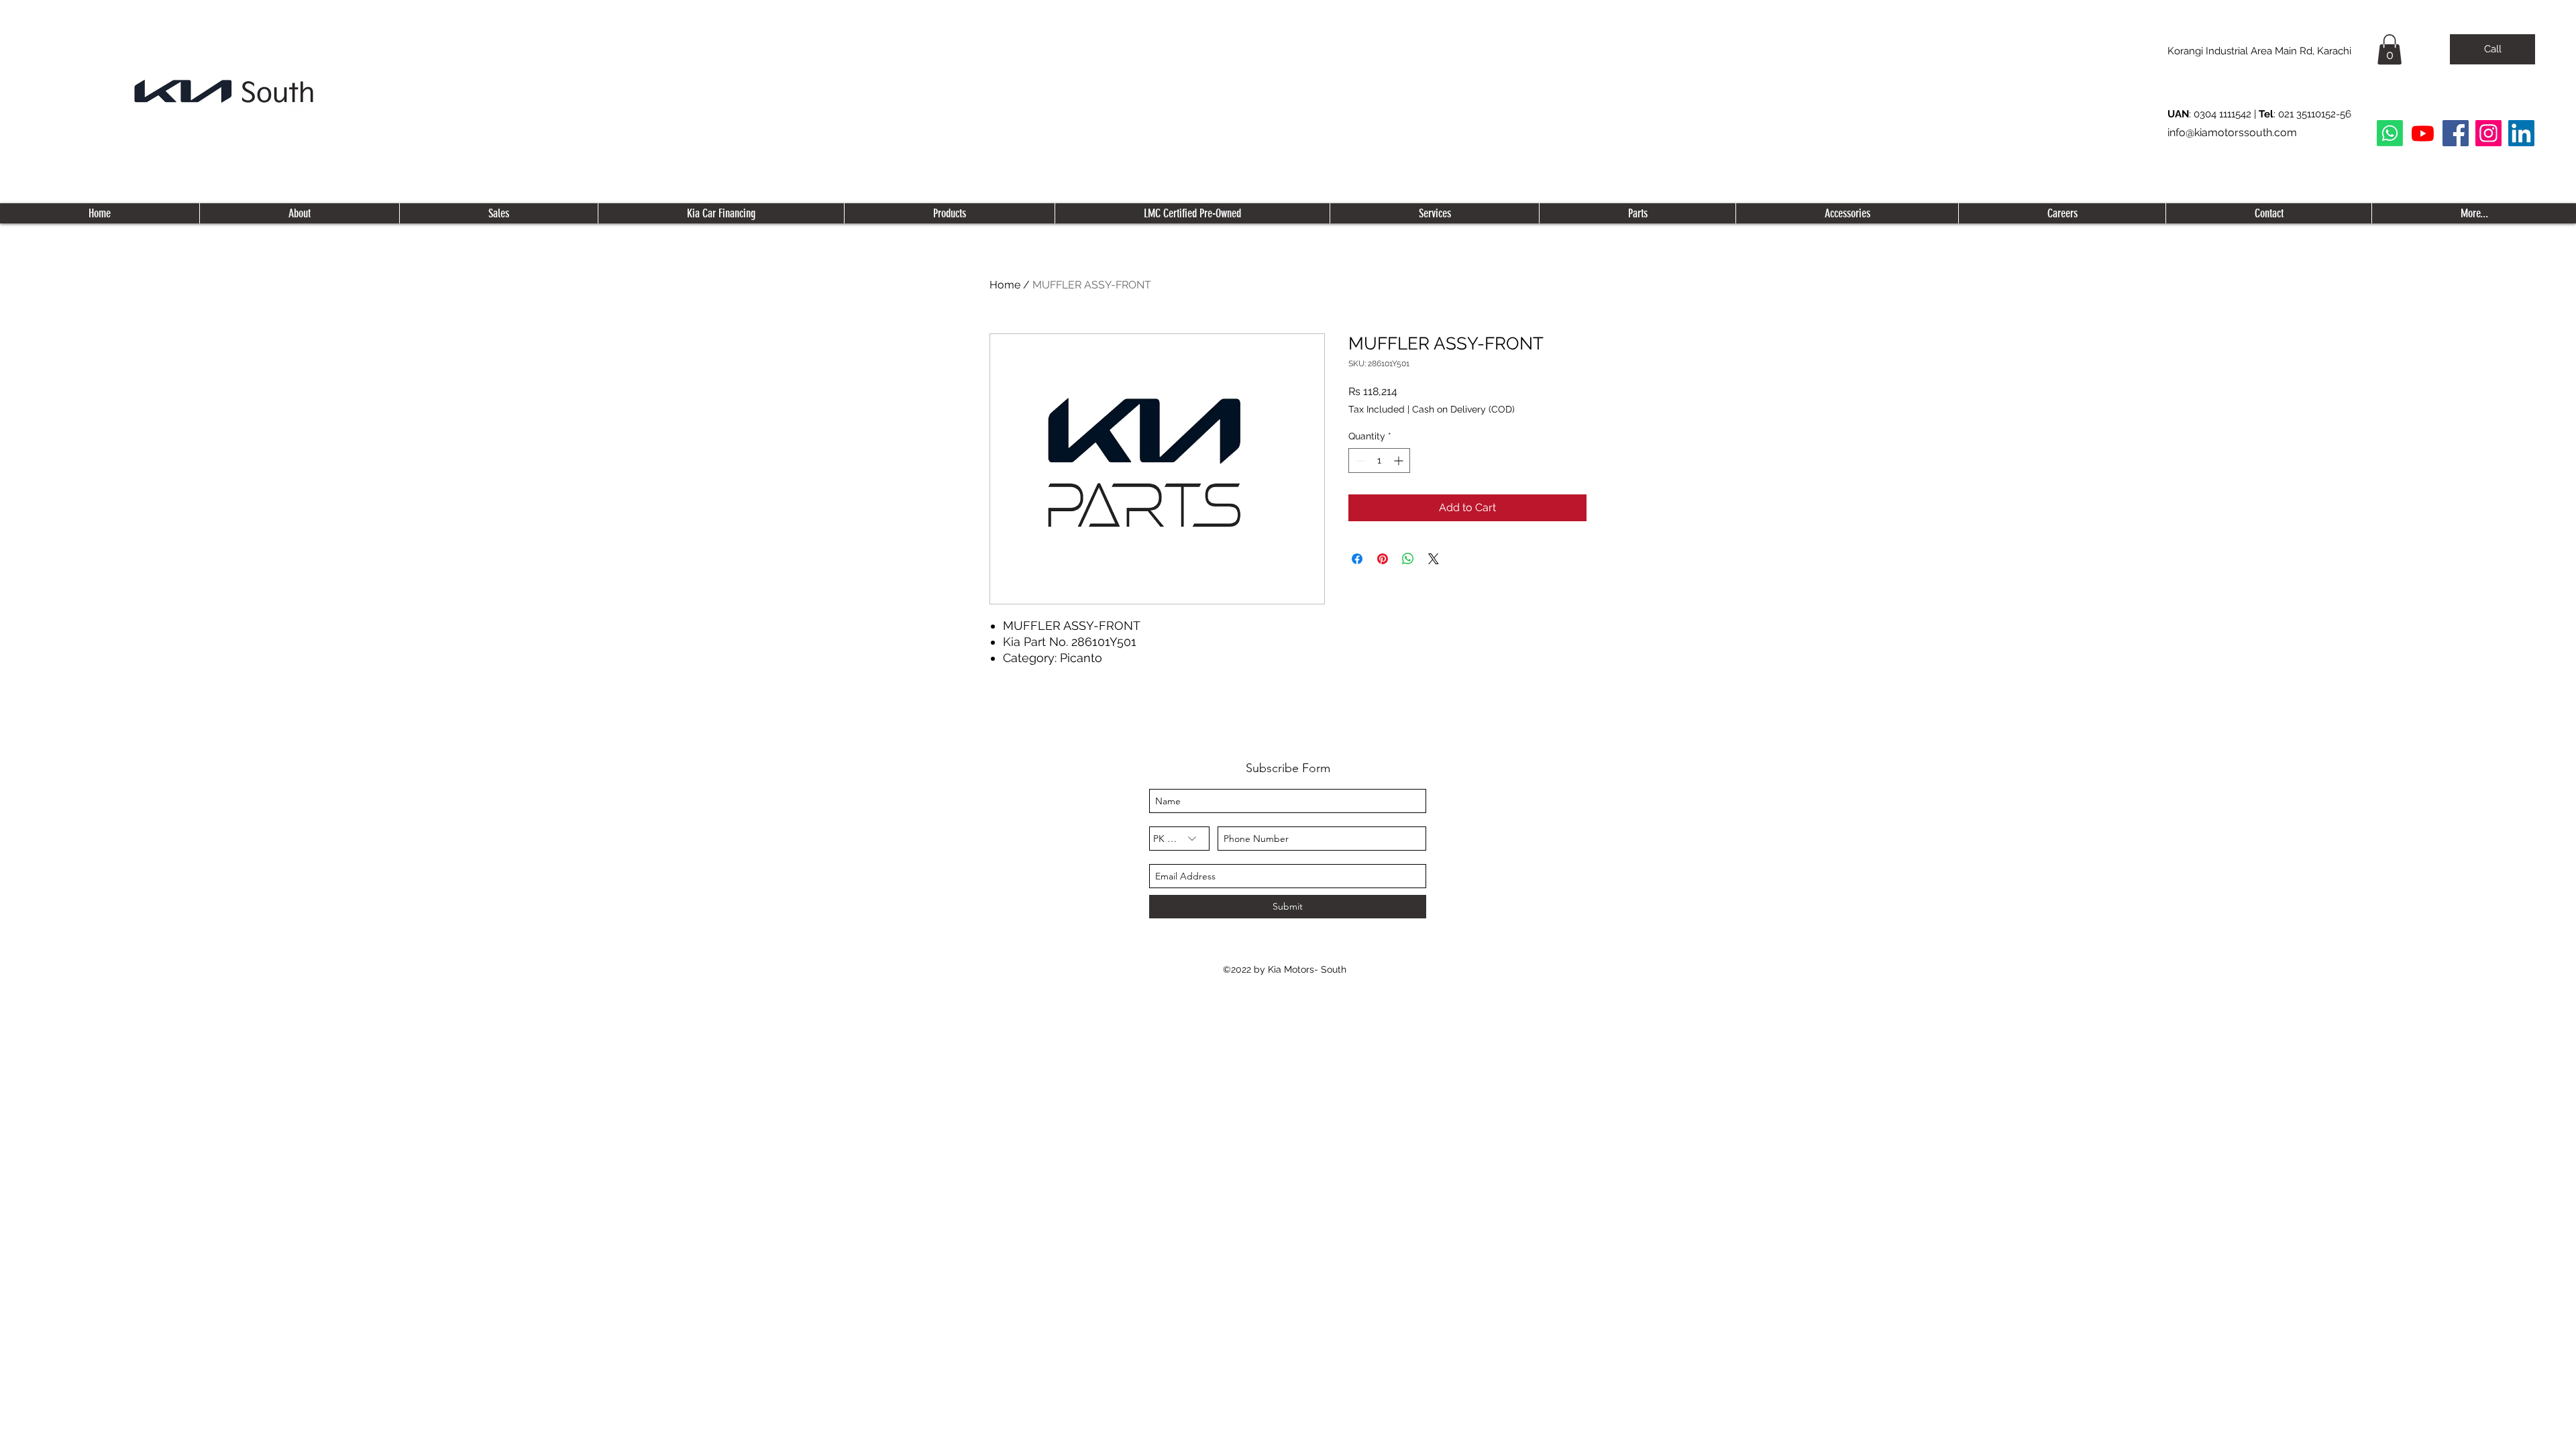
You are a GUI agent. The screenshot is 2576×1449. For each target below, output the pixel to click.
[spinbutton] (1379, 461)
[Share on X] (1434, 559)
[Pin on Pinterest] (1383, 559)
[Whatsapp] (2390, 133)
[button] (2390, 49)
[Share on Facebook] (1357, 559)
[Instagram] (2488, 133)
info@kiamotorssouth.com (2232, 132)
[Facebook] (2456, 133)
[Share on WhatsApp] (1408, 559)
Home (1005, 285)
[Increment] (1400, 461)
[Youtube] (2423, 133)
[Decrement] (1359, 461)
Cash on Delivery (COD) (1463, 409)
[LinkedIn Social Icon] (2521, 133)
